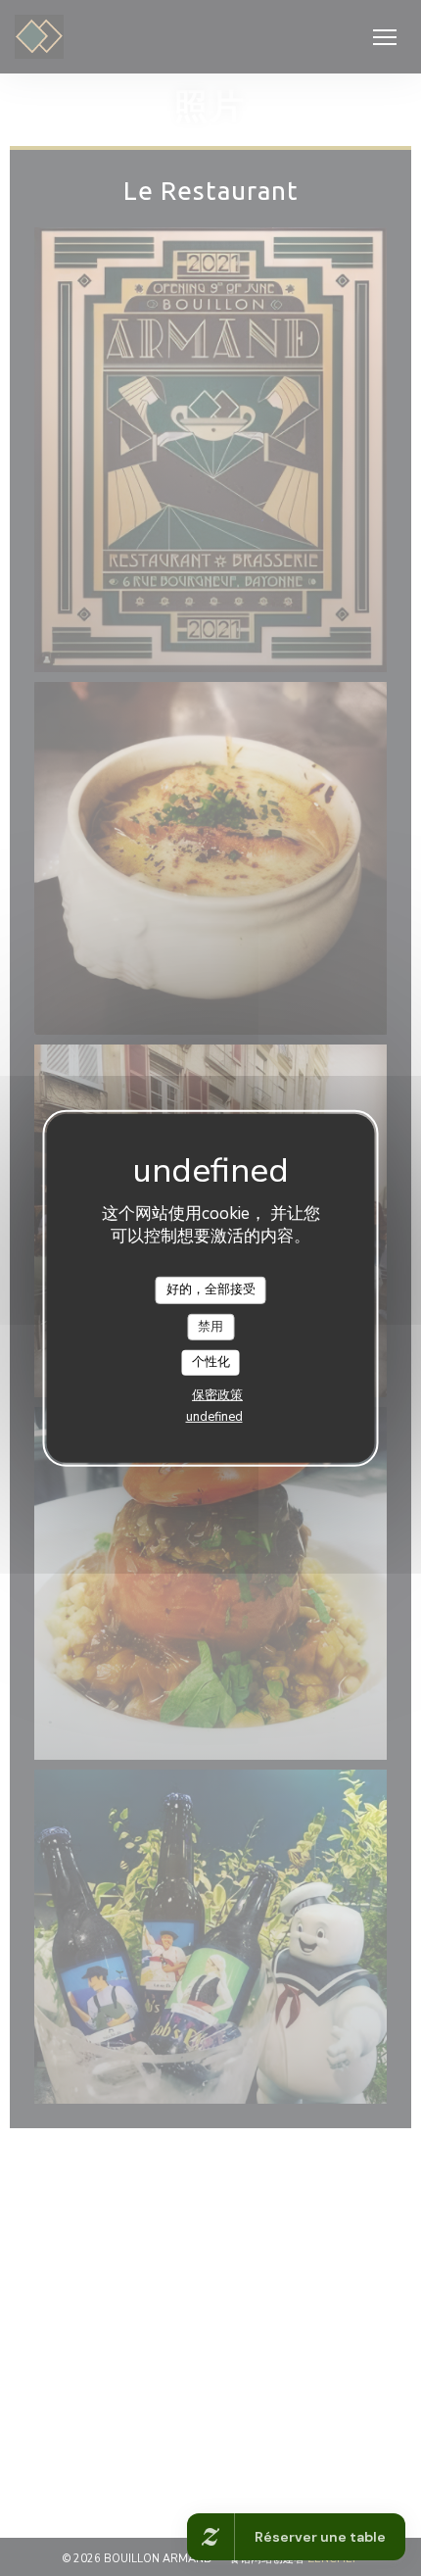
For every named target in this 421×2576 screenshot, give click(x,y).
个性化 (211, 1362)
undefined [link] (214, 1417)
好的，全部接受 (211, 1289)
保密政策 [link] (217, 1395)
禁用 (210, 1326)
